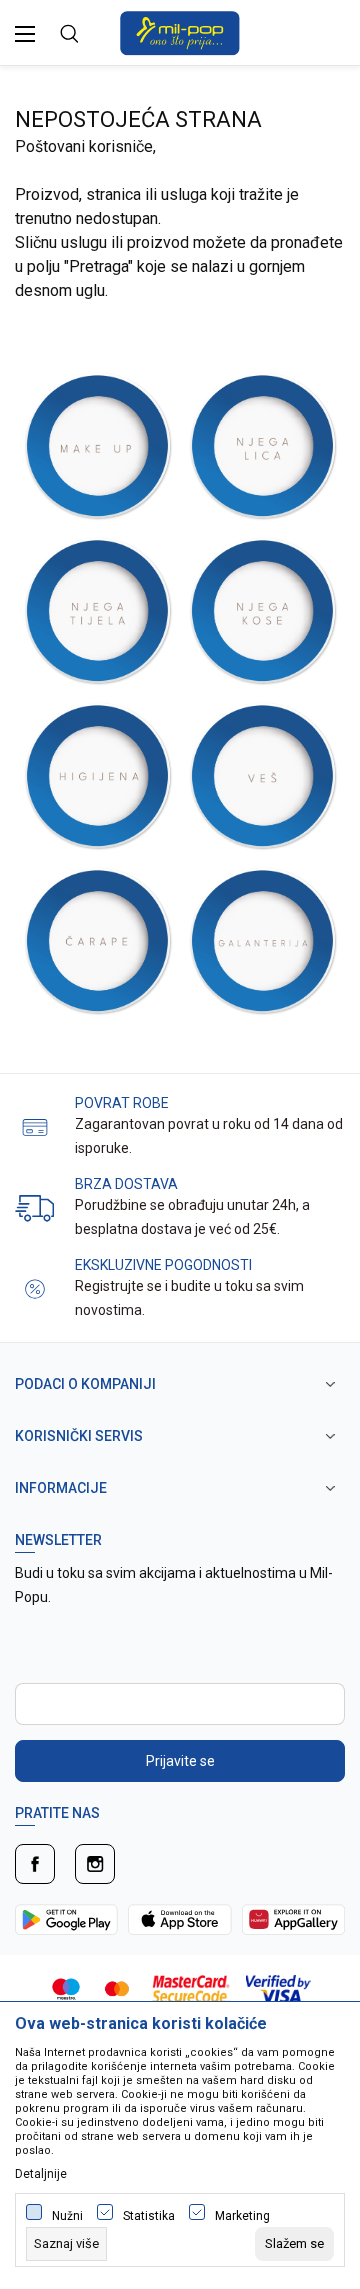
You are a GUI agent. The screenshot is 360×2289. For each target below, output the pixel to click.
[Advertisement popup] (180, 174)
